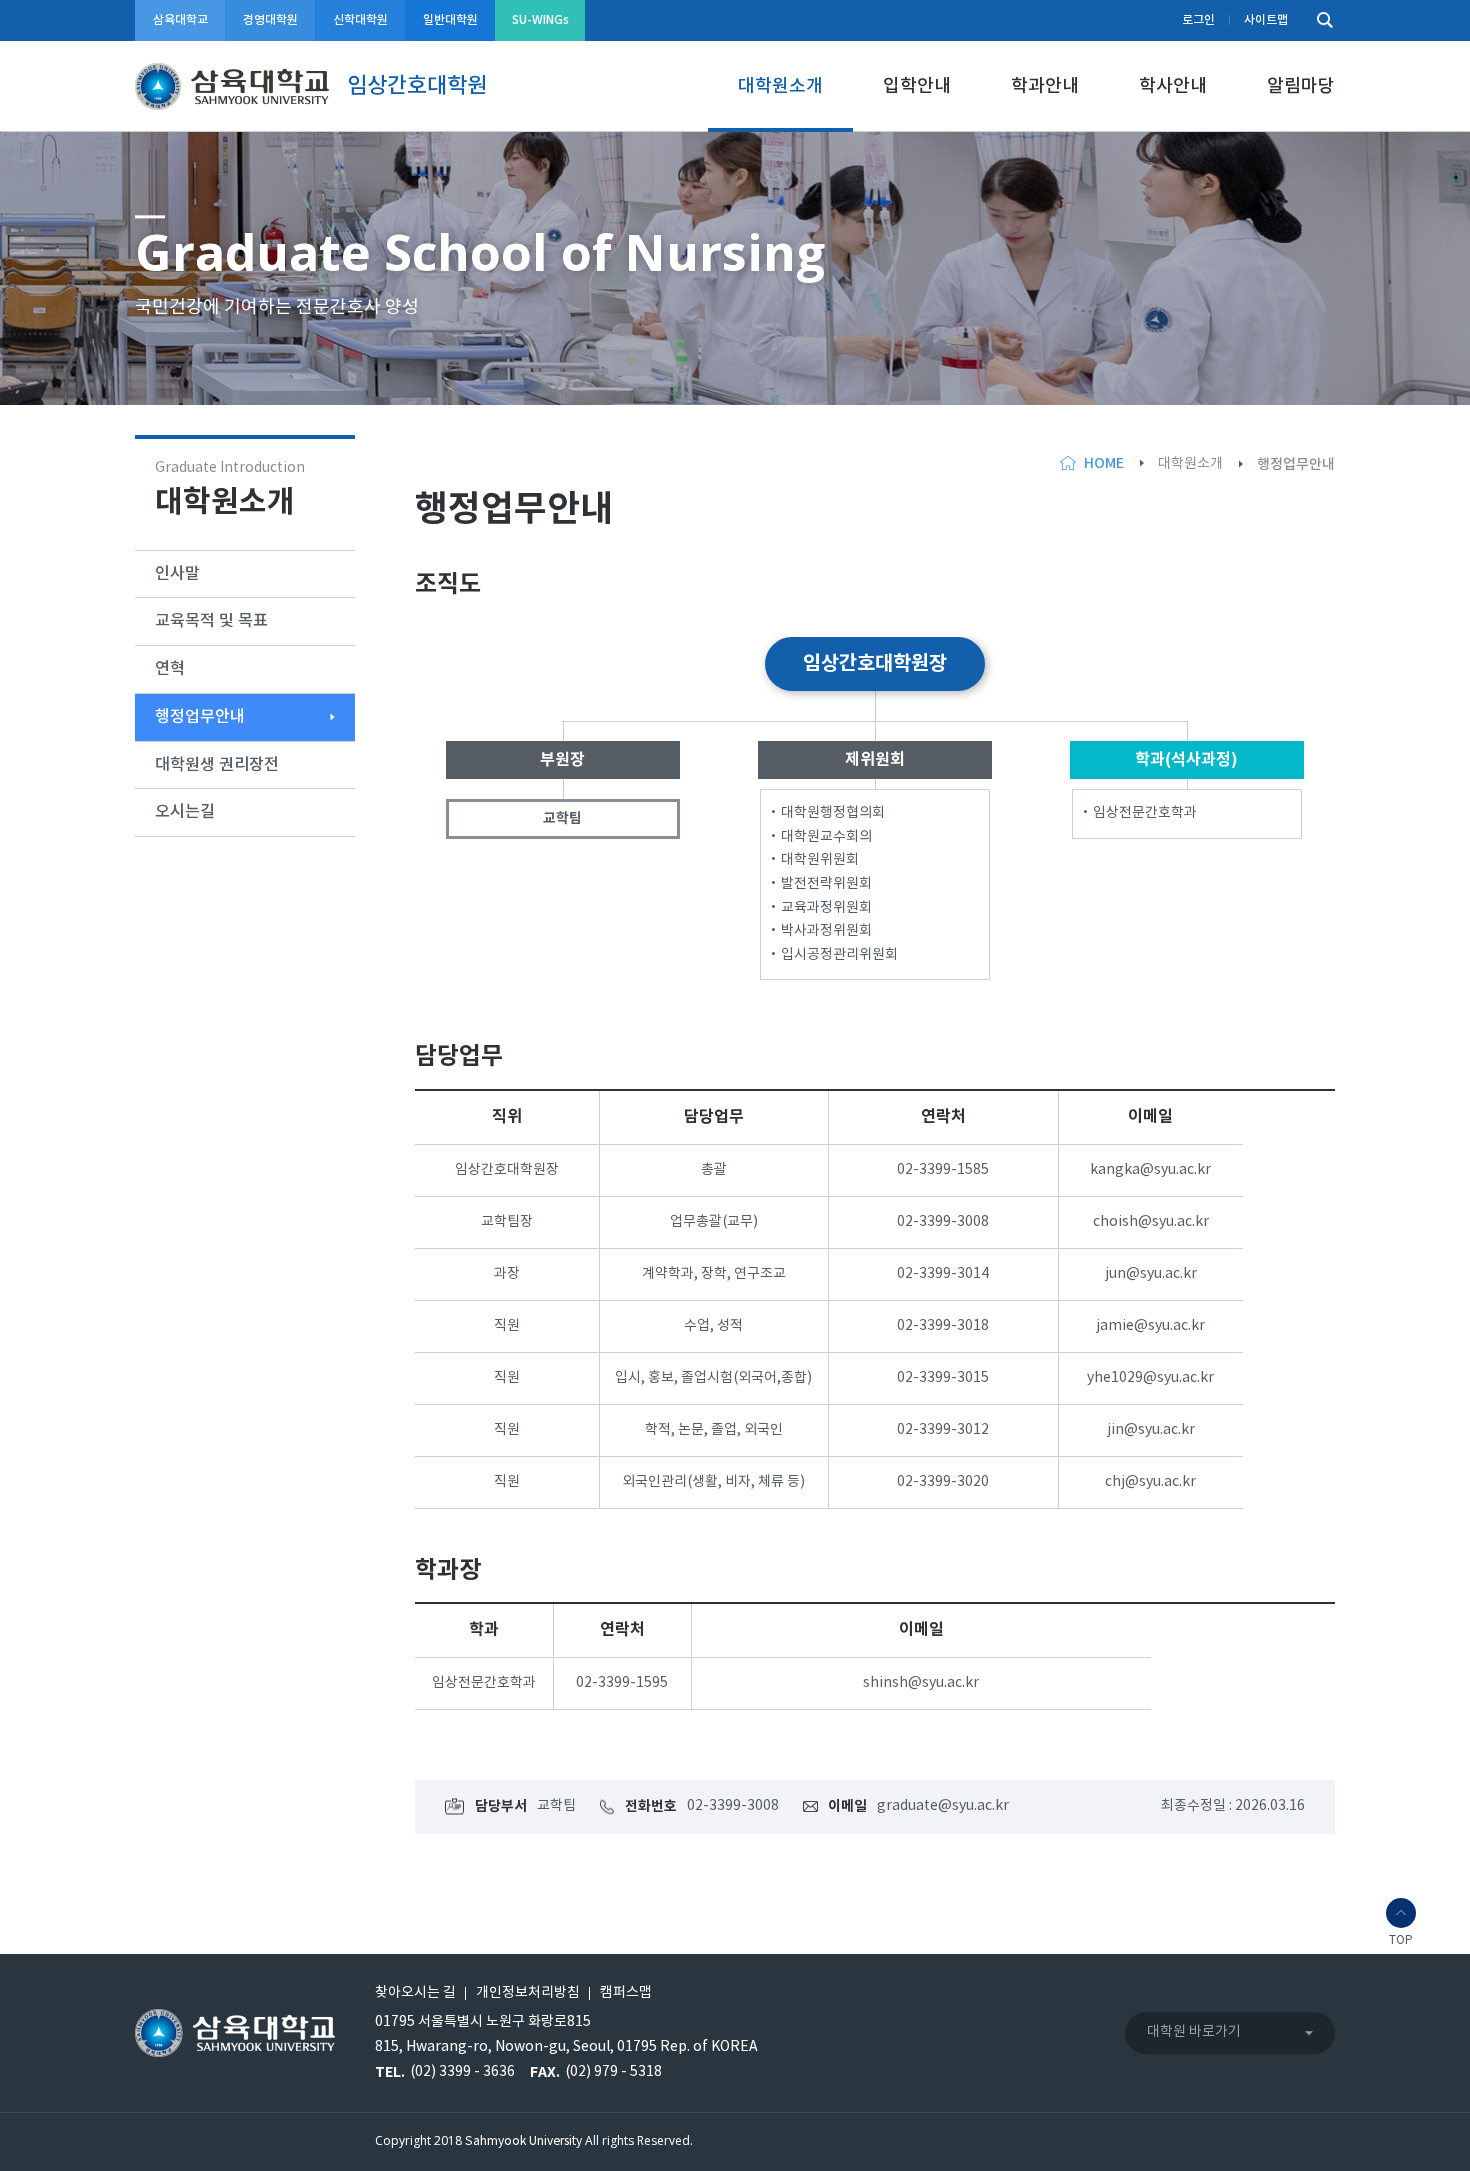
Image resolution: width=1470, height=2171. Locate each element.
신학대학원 (360, 20)
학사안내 (1173, 86)
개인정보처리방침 (528, 1993)
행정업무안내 (200, 717)
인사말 (177, 574)
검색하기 (1320, 20)
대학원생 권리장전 (217, 765)
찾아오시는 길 (415, 1993)
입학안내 (917, 86)
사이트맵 (1266, 20)
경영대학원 (270, 20)
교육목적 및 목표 (211, 621)
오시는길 (185, 812)
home (1104, 463)
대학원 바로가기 (1194, 2032)
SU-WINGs (540, 20)
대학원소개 (780, 86)
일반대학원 (450, 20)
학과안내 (1045, 86)
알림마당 (1301, 86)
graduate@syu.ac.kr (943, 1806)
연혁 (170, 669)
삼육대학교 (180, 20)
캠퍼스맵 (626, 1993)
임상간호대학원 (417, 86)
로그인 (1198, 20)
